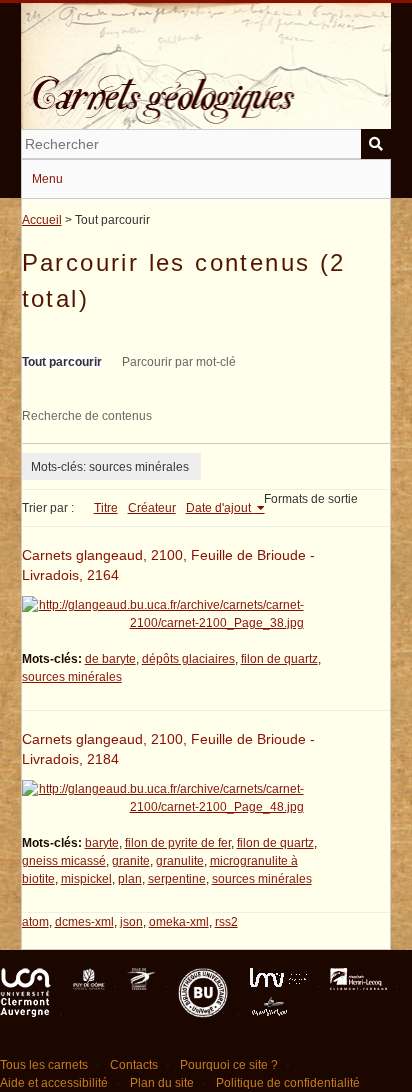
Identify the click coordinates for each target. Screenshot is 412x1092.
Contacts (134, 1065)
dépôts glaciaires (188, 659)
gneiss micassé (64, 861)
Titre (106, 508)
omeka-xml (179, 922)
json (131, 922)
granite (131, 861)
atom (35, 922)
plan (130, 879)
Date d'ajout (220, 508)
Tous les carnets (44, 1065)
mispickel (86, 879)
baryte (102, 843)
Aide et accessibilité (54, 1083)
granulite (180, 861)
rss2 (226, 922)
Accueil (42, 220)
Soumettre (376, 144)
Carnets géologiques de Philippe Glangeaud (206, 84)
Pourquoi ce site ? (229, 1065)
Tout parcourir (62, 362)
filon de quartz (279, 659)
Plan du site (162, 1083)
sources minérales (72, 677)
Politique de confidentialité (288, 1083)
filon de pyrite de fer (178, 843)
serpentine (177, 879)
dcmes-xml (84, 922)
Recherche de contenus (87, 416)
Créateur (152, 508)
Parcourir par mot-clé (179, 362)
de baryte (110, 659)
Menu (47, 179)
